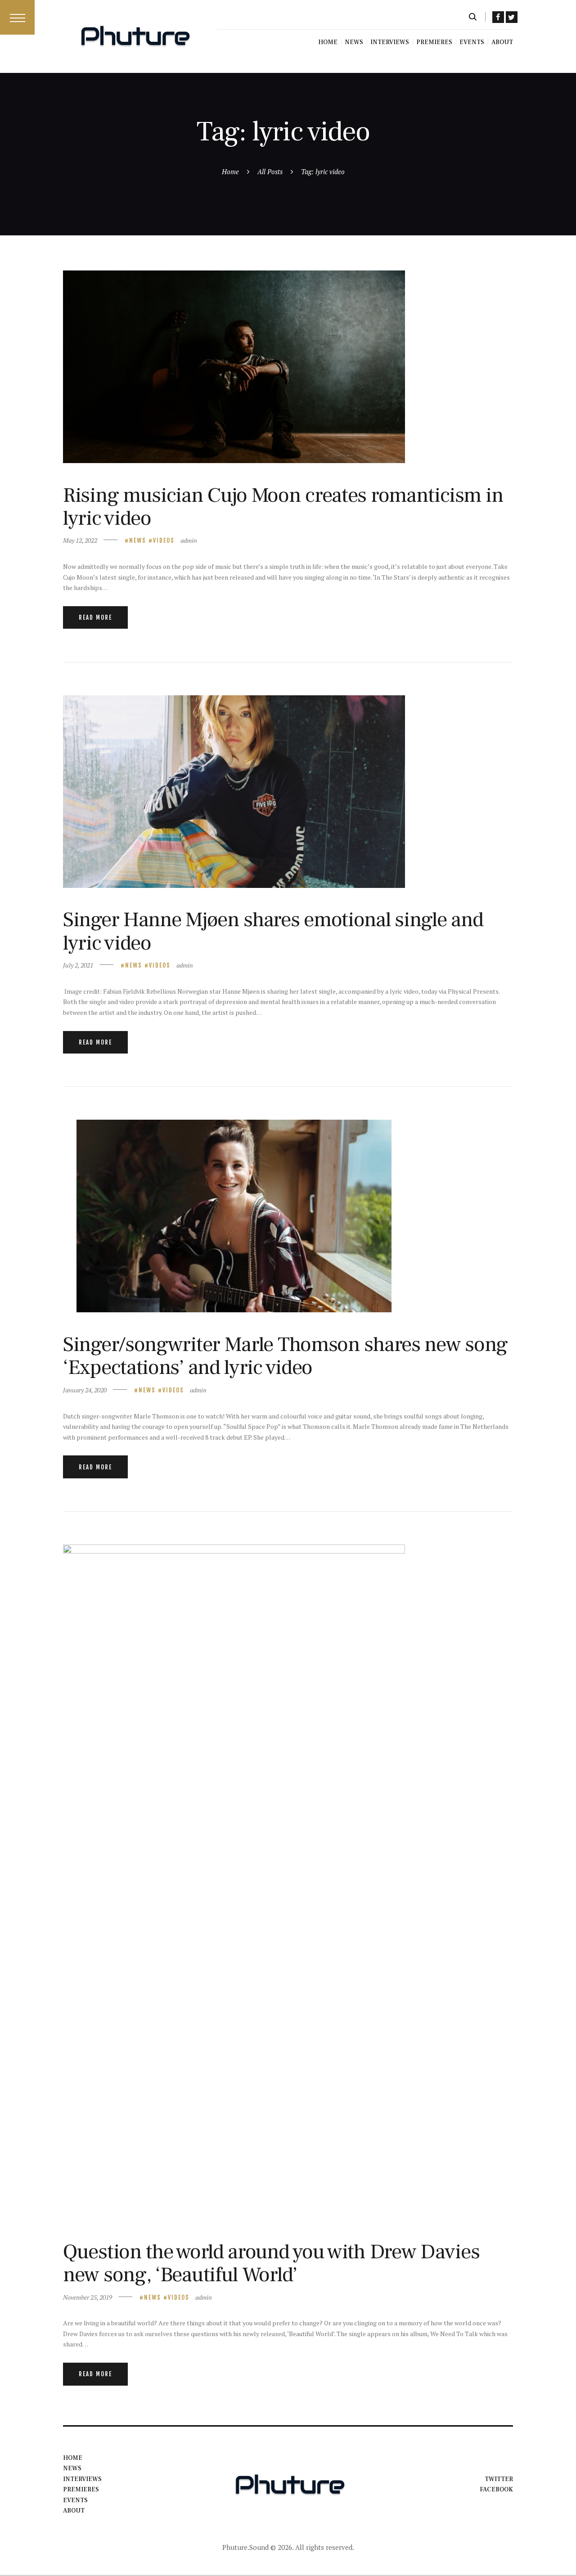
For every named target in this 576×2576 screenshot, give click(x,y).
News (138, 540)
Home (230, 171)
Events (75, 2500)
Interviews (82, 2479)
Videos (164, 540)
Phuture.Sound (245, 2547)
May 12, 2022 (80, 540)
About (74, 2511)
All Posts (270, 171)
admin (189, 540)
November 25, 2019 (88, 2297)
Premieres (81, 2490)
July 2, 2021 (78, 965)
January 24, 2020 (85, 1390)
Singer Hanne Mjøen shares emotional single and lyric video (273, 931)
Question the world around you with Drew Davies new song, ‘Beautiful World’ (271, 2263)
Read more (95, 617)
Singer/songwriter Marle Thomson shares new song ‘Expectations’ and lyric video (285, 1356)
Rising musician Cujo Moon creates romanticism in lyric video (283, 507)
